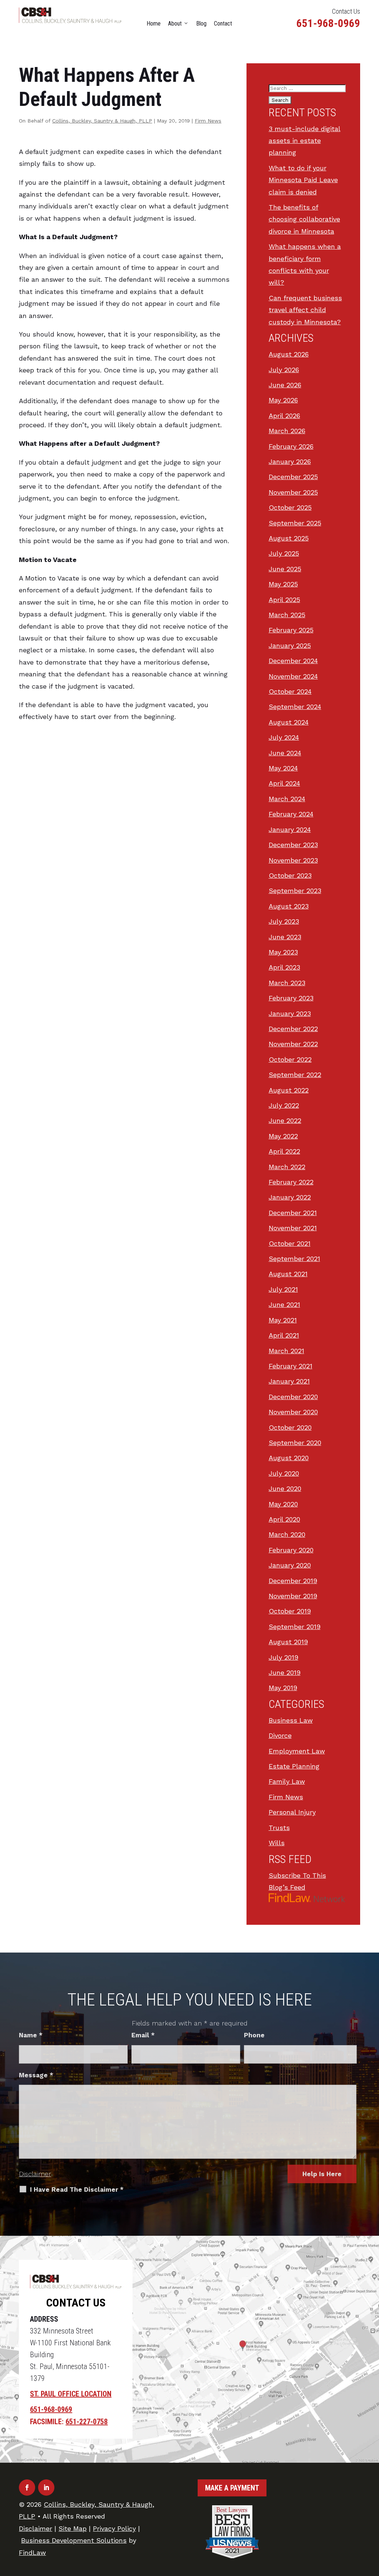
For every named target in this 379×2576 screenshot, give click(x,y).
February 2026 (291, 446)
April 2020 (284, 1519)
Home (154, 24)
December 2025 (293, 477)
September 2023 (295, 891)
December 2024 (293, 661)
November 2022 (293, 1044)
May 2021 (283, 1320)
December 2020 (293, 1397)
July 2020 (284, 1473)
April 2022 (284, 1151)
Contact (223, 24)
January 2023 (290, 1013)
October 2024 (290, 691)
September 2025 (295, 523)
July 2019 (284, 1657)
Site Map (73, 2528)
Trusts (279, 1828)
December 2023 (293, 845)
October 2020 (290, 1427)
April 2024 (284, 783)
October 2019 (290, 1611)
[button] (372, 2522)
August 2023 (289, 906)
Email (143, 2035)
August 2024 (289, 722)
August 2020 (289, 1458)
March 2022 (287, 1167)
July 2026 (284, 370)
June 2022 (285, 1120)
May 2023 (283, 952)
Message (36, 2075)
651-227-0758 (87, 2422)
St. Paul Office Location (71, 2394)
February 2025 (291, 630)
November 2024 (293, 676)
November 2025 (293, 492)
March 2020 (287, 1534)
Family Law (287, 1781)
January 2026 (290, 461)
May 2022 (283, 1136)
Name (31, 2035)
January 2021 (289, 1381)
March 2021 (286, 1351)
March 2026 (287, 431)
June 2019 (285, 1672)
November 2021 (293, 1228)
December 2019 (293, 1581)
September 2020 (295, 1443)
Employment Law (297, 1751)
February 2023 (291, 998)
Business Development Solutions (74, 2540)
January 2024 (290, 829)
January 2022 (290, 1197)
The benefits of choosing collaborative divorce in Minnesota (304, 219)
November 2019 (293, 1596)
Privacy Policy (114, 2528)
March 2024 (287, 799)
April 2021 (284, 1335)
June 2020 (285, 1488)
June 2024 (285, 753)
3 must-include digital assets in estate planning (305, 141)
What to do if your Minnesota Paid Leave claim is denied (303, 180)
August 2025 (289, 538)
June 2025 (285, 569)
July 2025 (284, 553)
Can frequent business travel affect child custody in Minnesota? (305, 310)
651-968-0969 (328, 23)
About (175, 24)
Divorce (280, 1735)
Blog (201, 24)
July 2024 (284, 737)
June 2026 (285, 385)
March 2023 (287, 983)
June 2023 (285, 937)
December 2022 (293, 1029)
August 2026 (289, 354)
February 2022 (291, 1182)
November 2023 (293, 860)
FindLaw (32, 2552)
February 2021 (291, 1366)
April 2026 (284, 416)
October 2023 (290, 875)
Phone (254, 2035)
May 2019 (283, 1688)
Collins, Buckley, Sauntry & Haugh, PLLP (102, 121)
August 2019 (288, 1642)
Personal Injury (292, 1812)
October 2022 (290, 1059)
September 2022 (295, 1075)
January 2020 (290, 1565)
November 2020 (293, 1412)
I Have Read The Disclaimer (77, 2189)
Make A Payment (232, 2488)
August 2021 (288, 1274)
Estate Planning (294, 1766)
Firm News (208, 121)
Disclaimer (35, 2174)
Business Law (291, 1720)
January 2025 (290, 645)
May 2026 (283, 400)
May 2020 (283, 1504)
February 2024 (291, 814)
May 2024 (283, 768)
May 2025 (283, 584)
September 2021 (294, 1259)
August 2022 (289, 1090)
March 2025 (287, 615)
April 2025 (284, 600)
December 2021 (293, 1213)
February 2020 (291, 1550)
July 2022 (284, 1105)
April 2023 (284, 967)
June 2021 (284, 1304)
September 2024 (295, 707)
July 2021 (283, 1289)
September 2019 (295, 1627)
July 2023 (284, 921)
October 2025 (290, 507)
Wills (277, 1843)
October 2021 (290, 1243)
